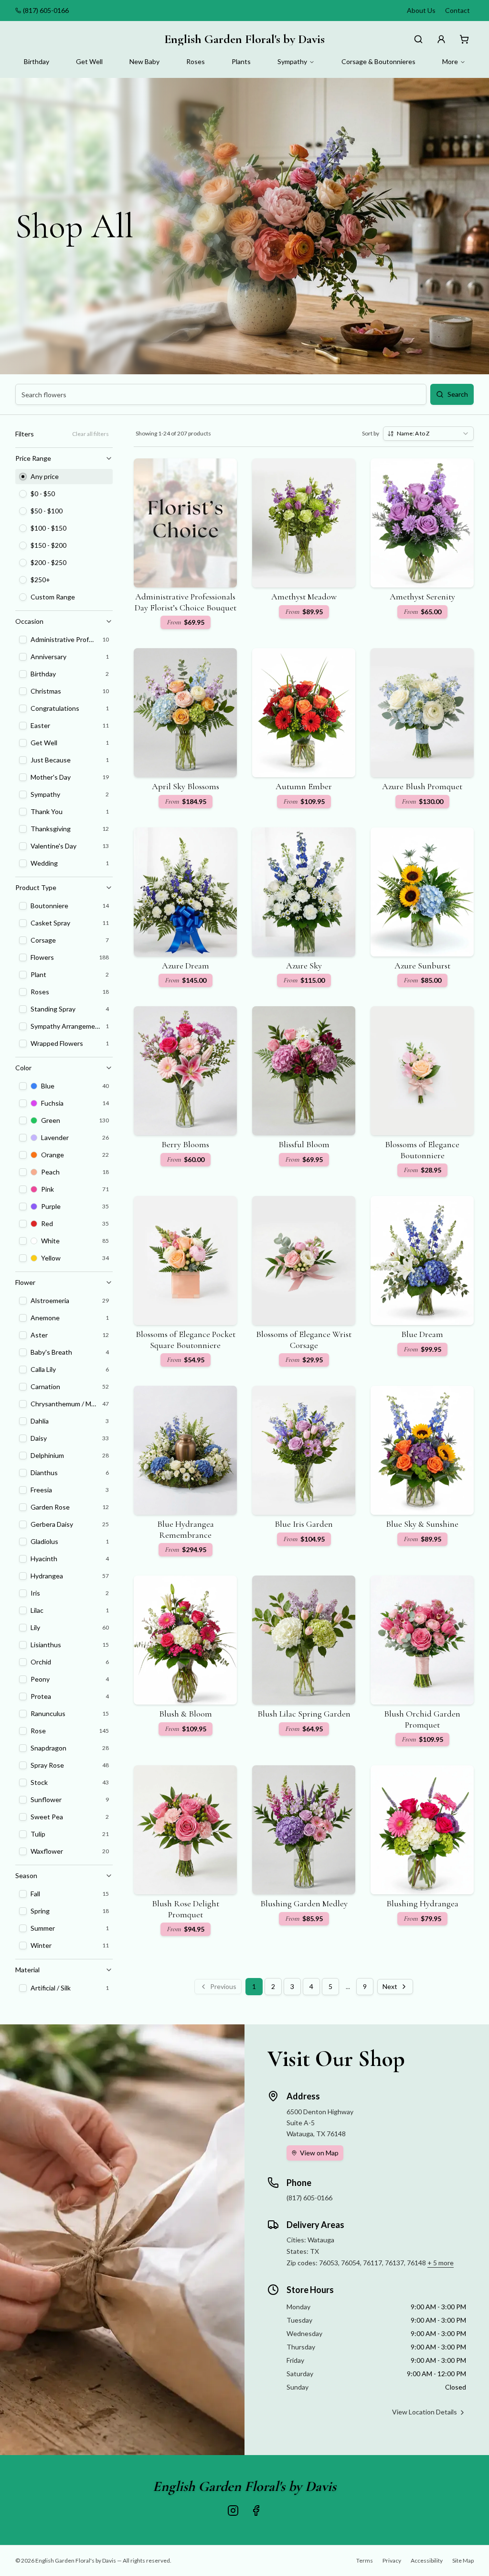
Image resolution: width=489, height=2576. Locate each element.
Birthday (37, 61)
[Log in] (441, 39)
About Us (421, 10)
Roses (196, 61)
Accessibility (427, 2560)
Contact (457, 10)
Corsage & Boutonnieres (378, 61)
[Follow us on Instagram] (233, 2511)
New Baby (144, 61)
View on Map (319, 2153)
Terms (365, 2560)
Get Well (89, 61)
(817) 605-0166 (46, 10)
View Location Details (425, 2412)
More (450, 61)
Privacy (392, 2560)
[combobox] (428, 434)
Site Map (463, 2560)
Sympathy (292, 61)
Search (458, 394)
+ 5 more (441, 2263)
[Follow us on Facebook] (256, 2511)
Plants (241, 61)
